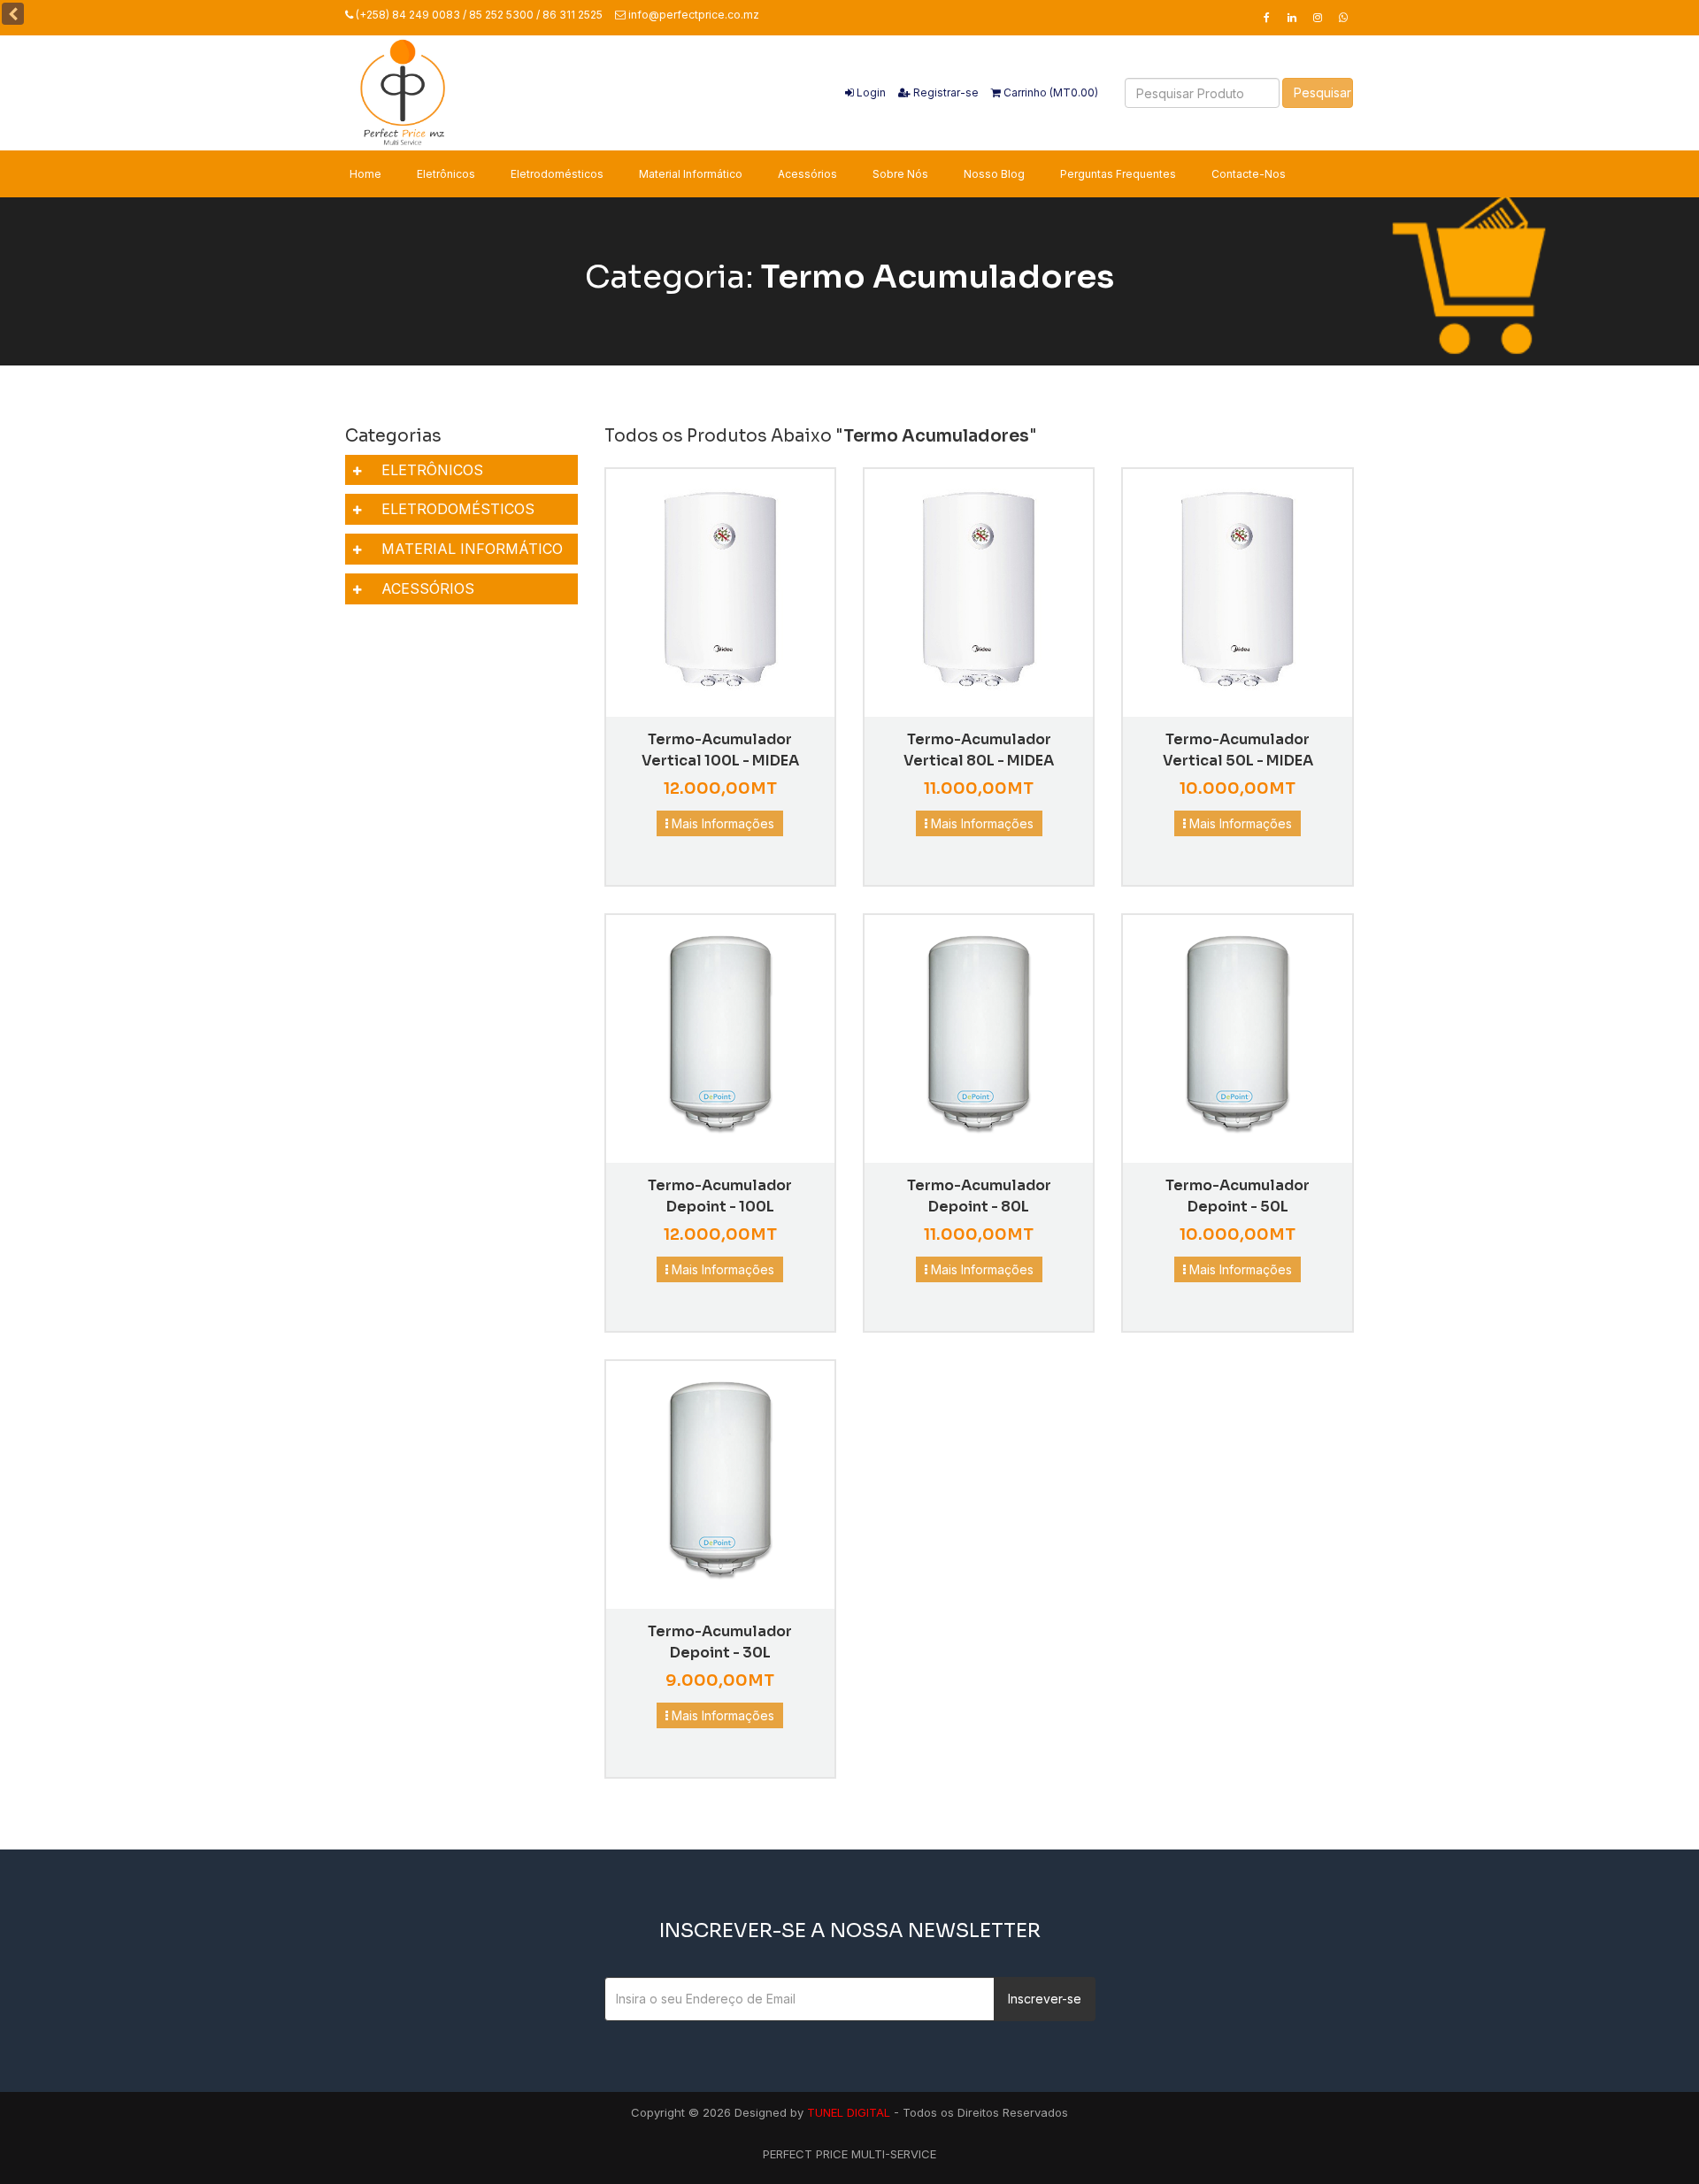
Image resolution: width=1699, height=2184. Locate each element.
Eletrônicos (446, 174)
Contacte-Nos (1249, 174)
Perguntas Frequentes (1118, 174)
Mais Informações (721, 823)
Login (870, 92)
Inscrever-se (1045, 1999)
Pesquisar (1322, 92)
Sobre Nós (900, 174)
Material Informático (691, 174)
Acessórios (807, 174)
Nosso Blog (994, 174)
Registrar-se (945, 92)
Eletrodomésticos (557, 174)
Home (365, 174)
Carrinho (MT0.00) (1049, 92)
